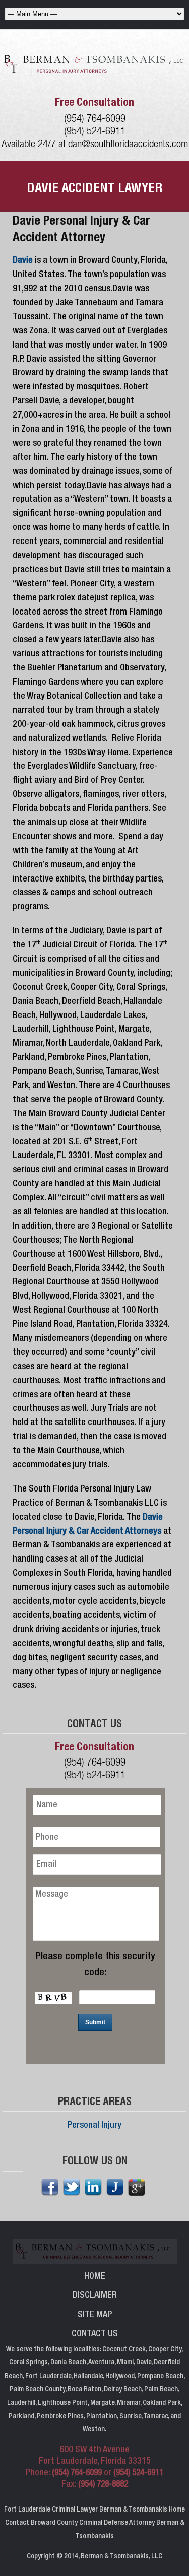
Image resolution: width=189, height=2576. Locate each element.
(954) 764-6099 (95, 118)
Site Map (95, 2315)
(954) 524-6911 (95, 131)
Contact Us (95, 2334)
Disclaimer (95, 2296)
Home (95, 2277)
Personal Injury (94, 2126)
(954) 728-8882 (103, 2485)
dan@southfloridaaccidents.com (128, 143)
